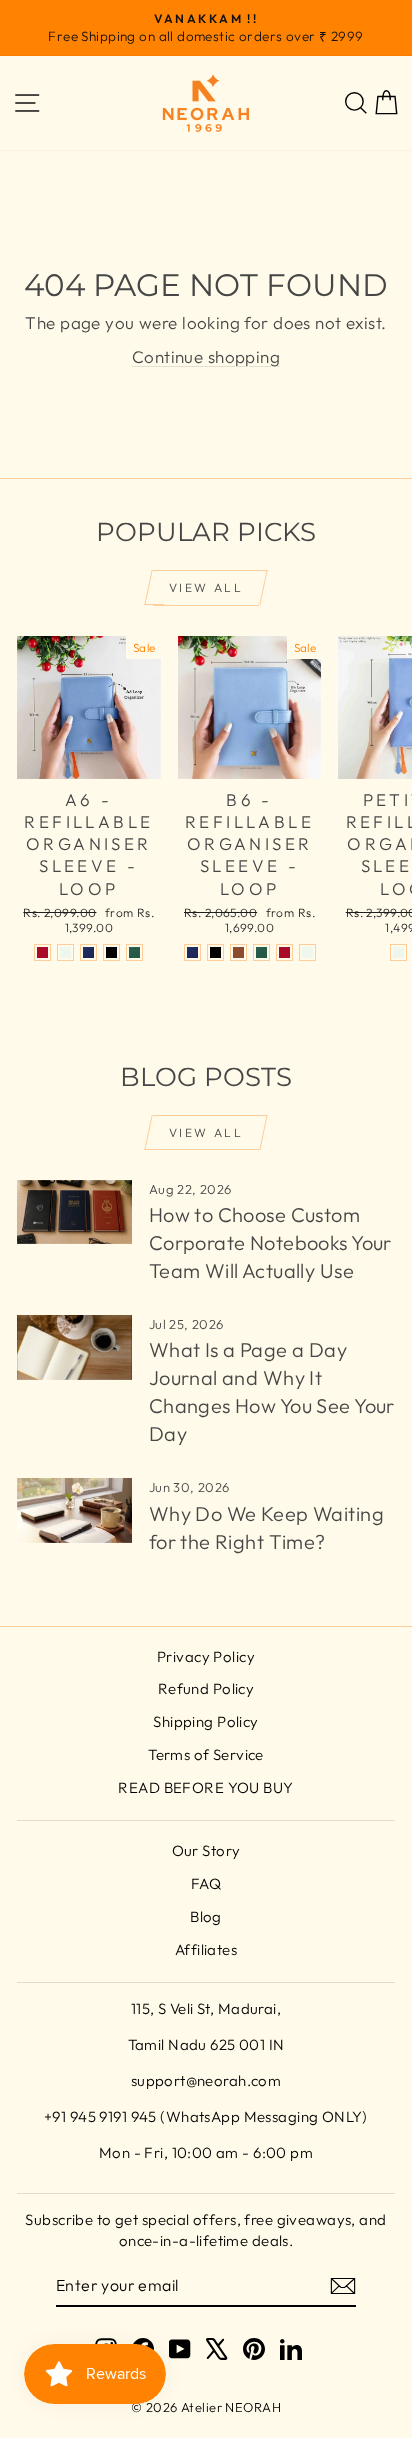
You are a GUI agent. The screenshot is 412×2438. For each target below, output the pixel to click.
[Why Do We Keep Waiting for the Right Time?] (74, 1510)
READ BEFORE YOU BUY (205, 1787)
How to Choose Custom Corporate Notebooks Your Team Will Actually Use (270, 1242)
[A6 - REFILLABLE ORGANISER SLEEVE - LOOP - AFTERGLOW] (65, 952)
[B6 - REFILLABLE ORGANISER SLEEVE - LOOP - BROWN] (238, 952)
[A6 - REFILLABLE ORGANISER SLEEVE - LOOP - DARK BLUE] (88, 952)
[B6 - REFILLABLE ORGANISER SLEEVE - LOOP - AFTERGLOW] (307, 952)
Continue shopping (206, 356)
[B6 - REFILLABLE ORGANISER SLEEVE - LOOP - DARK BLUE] (192, 952)
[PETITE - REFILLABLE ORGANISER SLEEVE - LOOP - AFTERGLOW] (398, 952)
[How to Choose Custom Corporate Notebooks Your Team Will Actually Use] (74, 1212)
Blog (206, 1916)
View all (206, 587)
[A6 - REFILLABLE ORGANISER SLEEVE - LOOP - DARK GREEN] (134, 952)
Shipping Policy (205, 1721)
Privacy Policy (206, 1656)
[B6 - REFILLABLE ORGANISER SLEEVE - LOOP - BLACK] (215, 952)
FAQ (206, 1883)
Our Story (206, 1850)
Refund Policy (206, 1688)
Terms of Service (206, 1754)
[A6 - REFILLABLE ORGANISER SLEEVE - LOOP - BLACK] (111, 952)
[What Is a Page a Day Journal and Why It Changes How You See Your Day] (74, 1347)
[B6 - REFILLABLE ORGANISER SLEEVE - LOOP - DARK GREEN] (261, 952)
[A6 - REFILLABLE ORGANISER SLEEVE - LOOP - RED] (42, 952)
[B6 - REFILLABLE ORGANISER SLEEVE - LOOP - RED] (284, 952)
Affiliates (206, 1949)
